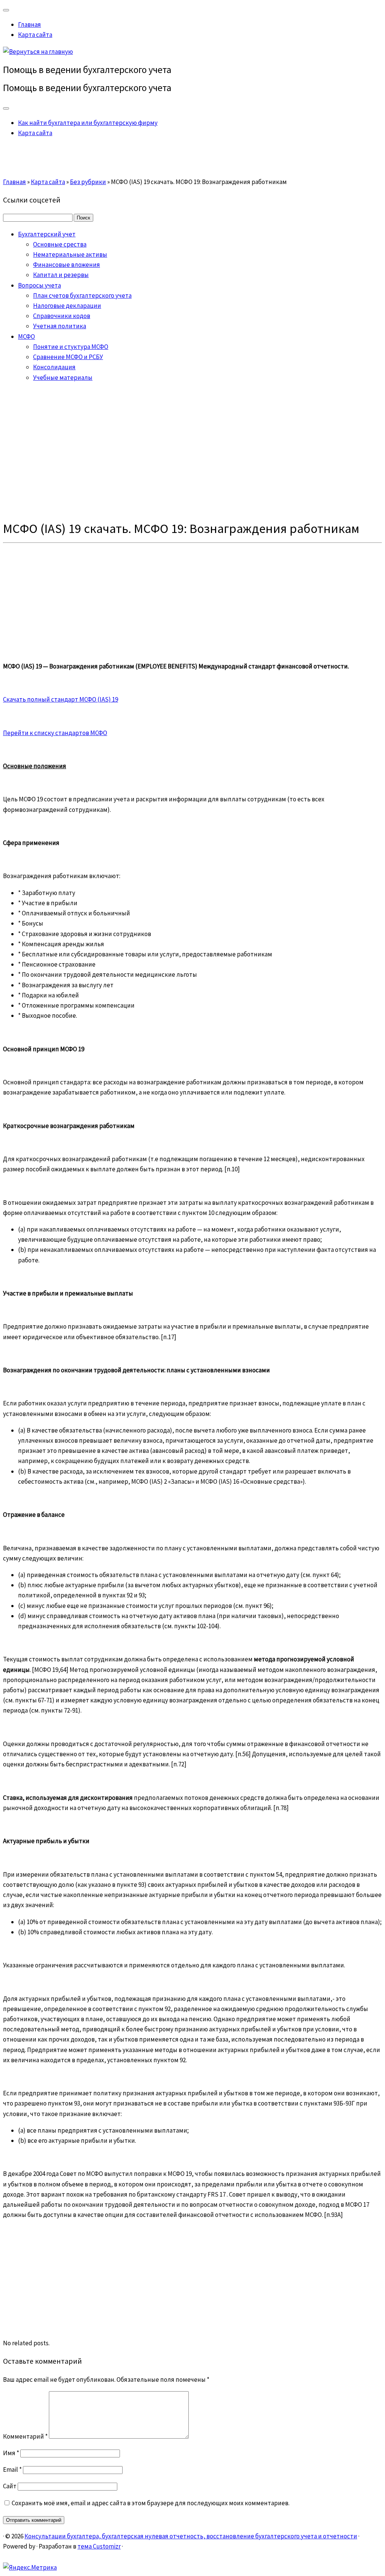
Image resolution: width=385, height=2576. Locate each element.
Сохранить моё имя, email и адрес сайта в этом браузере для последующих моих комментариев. (151, 2503)
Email (12, 2469)
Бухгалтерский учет (47, 234)
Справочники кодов (62, 316)
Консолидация (54, 367)
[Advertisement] (192, 452)
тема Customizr (99, 2546)
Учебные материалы (63, 378)
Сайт (10, 2486)
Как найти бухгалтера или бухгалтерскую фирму (88, 123)
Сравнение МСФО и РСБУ (68, 357)
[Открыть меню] (6, 108)
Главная (30, 24)
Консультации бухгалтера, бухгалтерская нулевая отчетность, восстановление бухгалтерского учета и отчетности (191, 2536)
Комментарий (25, 2436)
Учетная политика (60, 326)
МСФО (27, 336)
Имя (11, 2453)
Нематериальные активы (70, 254)
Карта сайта (35, 35)
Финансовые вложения (67, 265)
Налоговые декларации (67, 306)
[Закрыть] (6, 10)
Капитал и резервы (61, 275)
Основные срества (60, 244)
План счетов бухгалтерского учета (82, 295)
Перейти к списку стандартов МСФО (55, 733)
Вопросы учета (39, 285)
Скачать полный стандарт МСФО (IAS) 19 (61, 699)
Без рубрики (88, 182)
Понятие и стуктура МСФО (71, 347)
